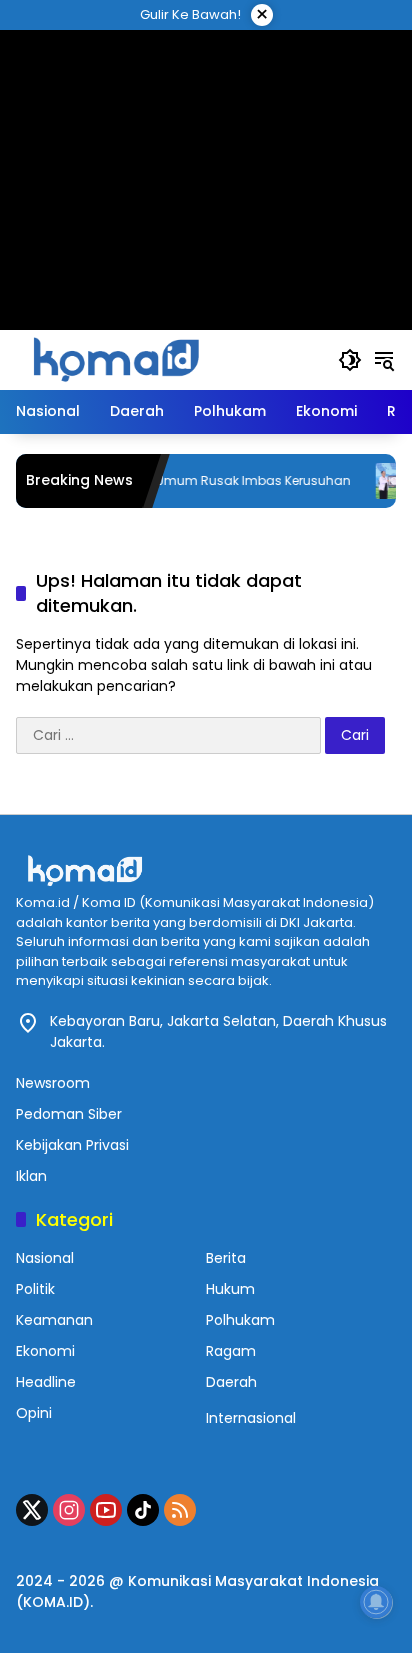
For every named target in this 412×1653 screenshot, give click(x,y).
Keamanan (54, 1320)
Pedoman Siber (69, 1114)
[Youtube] (106, 1510)
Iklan (31, 1176)
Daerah (231, 1382)
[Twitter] (32, 1510)
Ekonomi (45, 1351)
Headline (46, 1382)
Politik (35, 1289)
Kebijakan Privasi (72, 1145)
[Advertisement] (206, 155)
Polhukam (240, 1320)
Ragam (231, 1351)
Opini (34, 1413)
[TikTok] (143, 1510)
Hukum (230, 1289)
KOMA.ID (53, 1602)
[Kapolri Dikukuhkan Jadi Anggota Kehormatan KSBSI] (379, 481)
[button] (350, 360)
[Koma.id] (116, 359)
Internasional (251, 1418)
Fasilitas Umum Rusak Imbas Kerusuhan (211, 481)
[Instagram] (69, 1510)
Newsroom (53, 1083)
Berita (226, 1258)
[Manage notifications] (376, 1602)
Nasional (45, 1258)
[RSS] (180, 1510)
